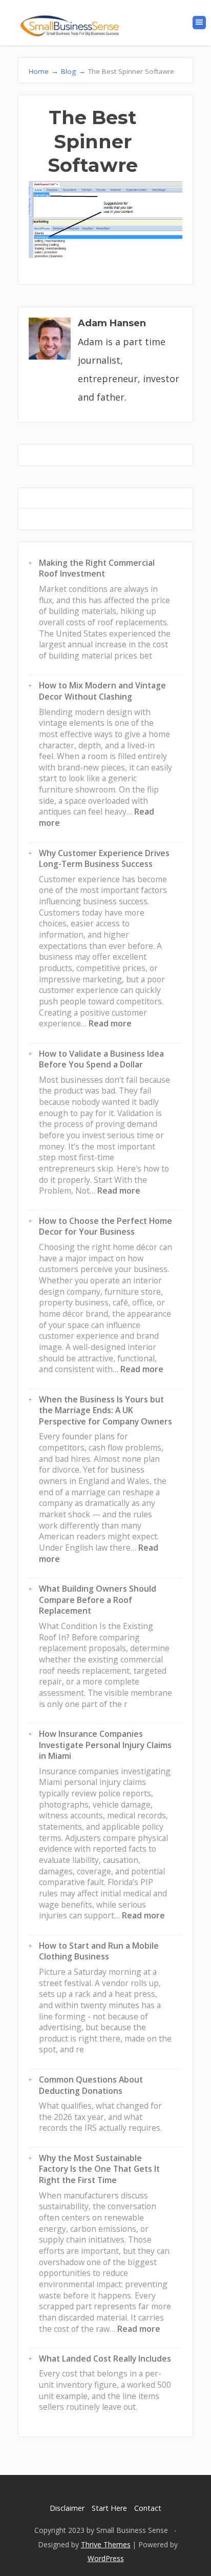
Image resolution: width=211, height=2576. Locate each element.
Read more (110, 1023)
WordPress (106, 2558)
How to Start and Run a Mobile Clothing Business (99, 1951)
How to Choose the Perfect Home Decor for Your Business (105, 1226)
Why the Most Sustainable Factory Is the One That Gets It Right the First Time (99, 2169)
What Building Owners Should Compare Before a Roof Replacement (98, 1600)
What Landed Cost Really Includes (105, 2359)
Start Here (109, 2508)
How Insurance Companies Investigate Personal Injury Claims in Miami (105, 1745)
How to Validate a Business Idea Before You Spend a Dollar (101, 1059)
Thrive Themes (106, 2544)
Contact (148, 2508)
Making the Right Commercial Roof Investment (97, 568)
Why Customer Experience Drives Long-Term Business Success (104, 859)
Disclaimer (67, 2508)
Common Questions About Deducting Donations (91, 2085)
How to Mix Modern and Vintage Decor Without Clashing (102, 691)
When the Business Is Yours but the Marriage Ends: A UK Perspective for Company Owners (105, 1410)
